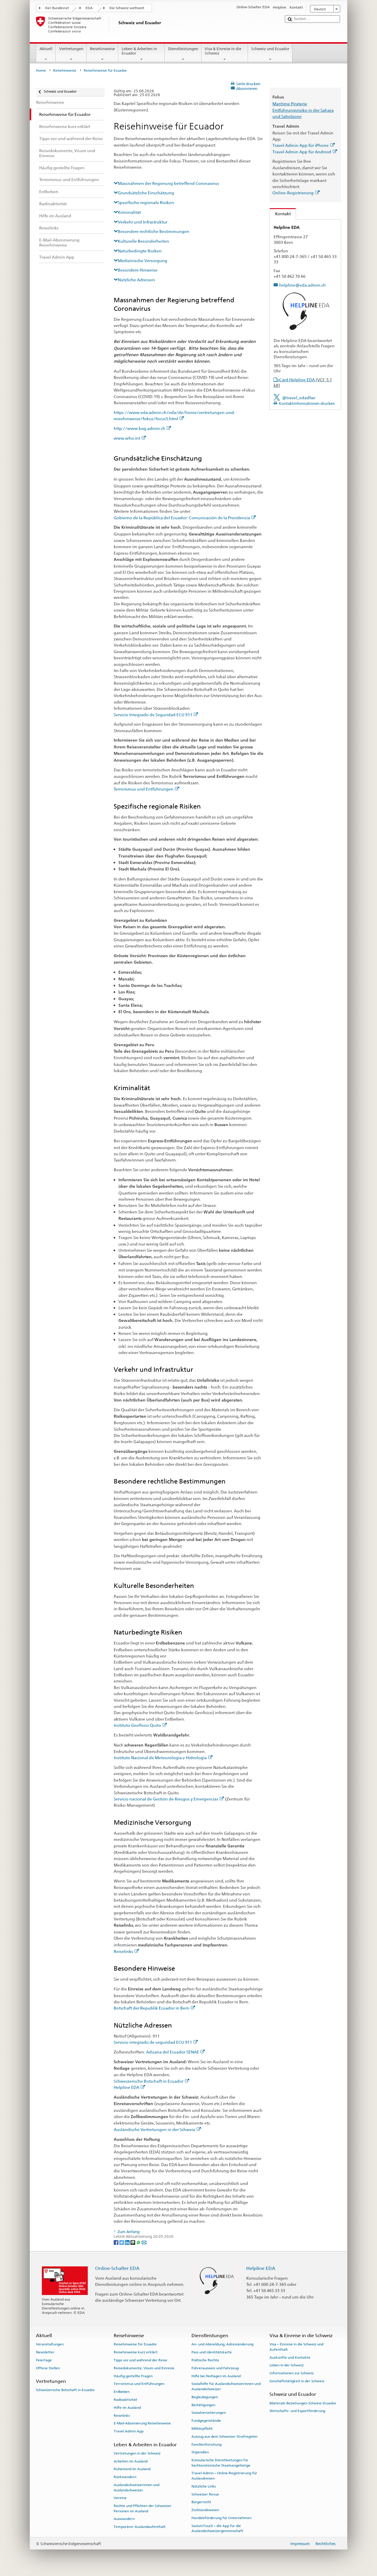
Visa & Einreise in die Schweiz (223, 51)
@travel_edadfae (299, 398)
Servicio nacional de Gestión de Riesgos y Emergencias (166, 1799)
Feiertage (44, 2360)
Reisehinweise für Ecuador (135, 2344)
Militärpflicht (202, 2429)
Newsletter (45, 2352)
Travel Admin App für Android (302, 152)
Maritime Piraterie (290, 104)
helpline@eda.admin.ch (302, 285)
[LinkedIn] (128, 2242)
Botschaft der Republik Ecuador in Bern (152, 2008)
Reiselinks (123, 1951)
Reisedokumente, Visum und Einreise (144, 2368)
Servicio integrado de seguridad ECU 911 (153, 2042)
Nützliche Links (204, 2486)
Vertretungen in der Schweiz (137, 2453)
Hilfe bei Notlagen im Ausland (216, 2376)
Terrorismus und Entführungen (144, 789)
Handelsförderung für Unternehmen (221, 2518)
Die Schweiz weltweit (127, 8)
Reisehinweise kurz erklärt (136, 2352)
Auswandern (124, 2519)
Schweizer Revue (205, 2494)
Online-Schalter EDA (117, 2268)
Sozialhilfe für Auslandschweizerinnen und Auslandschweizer (226, 2386)
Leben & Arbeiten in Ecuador (139, 51)
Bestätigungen (203, 2405)
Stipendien (200, 2452)
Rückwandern (125, 2477)
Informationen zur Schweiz (292, 2373)
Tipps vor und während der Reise (140, 2360)
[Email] (144, 2242)
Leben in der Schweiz (287, 2365)
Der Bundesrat (57, 8)
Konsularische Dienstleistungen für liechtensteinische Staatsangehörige (221, 2463)
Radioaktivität (125, 2400)
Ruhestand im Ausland (132, 2469)
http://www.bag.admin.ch (139, 428)
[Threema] (133, 2242)
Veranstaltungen (50, 2344)
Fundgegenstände (206, 2421)
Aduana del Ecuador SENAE (173, 2052)
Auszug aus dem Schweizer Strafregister (225, 2437)
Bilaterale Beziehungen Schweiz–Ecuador (303, 2403)
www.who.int (127, 438)
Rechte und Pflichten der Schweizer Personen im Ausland (143, 2508)
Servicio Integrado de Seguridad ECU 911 (153, 715)
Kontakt (280, 214)
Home (41, 70)
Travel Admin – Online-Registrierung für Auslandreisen (224, 2476)
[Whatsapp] (139, 2242)
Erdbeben (122, 2392)
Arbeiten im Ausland (131, 2461)
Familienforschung (206, 2444)
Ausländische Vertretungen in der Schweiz (154, 2129)
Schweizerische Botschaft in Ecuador (149, 2081)
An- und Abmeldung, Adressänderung (222, 2344)
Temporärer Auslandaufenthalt (140, 2527)
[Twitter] (122, 2242)
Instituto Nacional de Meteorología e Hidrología (160, 1758)
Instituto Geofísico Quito (137, 1725)
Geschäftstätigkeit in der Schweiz (297, 2381)
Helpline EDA (127, 2087)
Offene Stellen (48, 2368)
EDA (89, 8)
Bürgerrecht (201, 2502)
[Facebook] (116, 2242)
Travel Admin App (129, 2431)
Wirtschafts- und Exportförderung (297, 2411)
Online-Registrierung (293, 193)
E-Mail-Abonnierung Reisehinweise (142, 2423)
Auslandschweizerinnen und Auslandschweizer (137, 2487)
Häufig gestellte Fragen (133, 2376)
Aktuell (46, 49)
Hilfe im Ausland (127, 2408)
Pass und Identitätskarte (212, 2352)
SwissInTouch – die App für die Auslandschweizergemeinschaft (217, 2528)
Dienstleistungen (183, 49)
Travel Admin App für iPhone (301, 145)
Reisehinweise (102, 49)
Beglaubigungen (205, 2397)
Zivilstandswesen (205, 2510)
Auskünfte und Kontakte (290, 2357)
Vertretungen (71, 49)
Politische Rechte (205, 2360)
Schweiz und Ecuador (270, 49)
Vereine (120, 2498)
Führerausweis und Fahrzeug (215, 2368)
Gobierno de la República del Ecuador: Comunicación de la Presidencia (182, 518)
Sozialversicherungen (209, 2413)
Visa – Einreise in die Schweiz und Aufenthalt (296, 2347)
